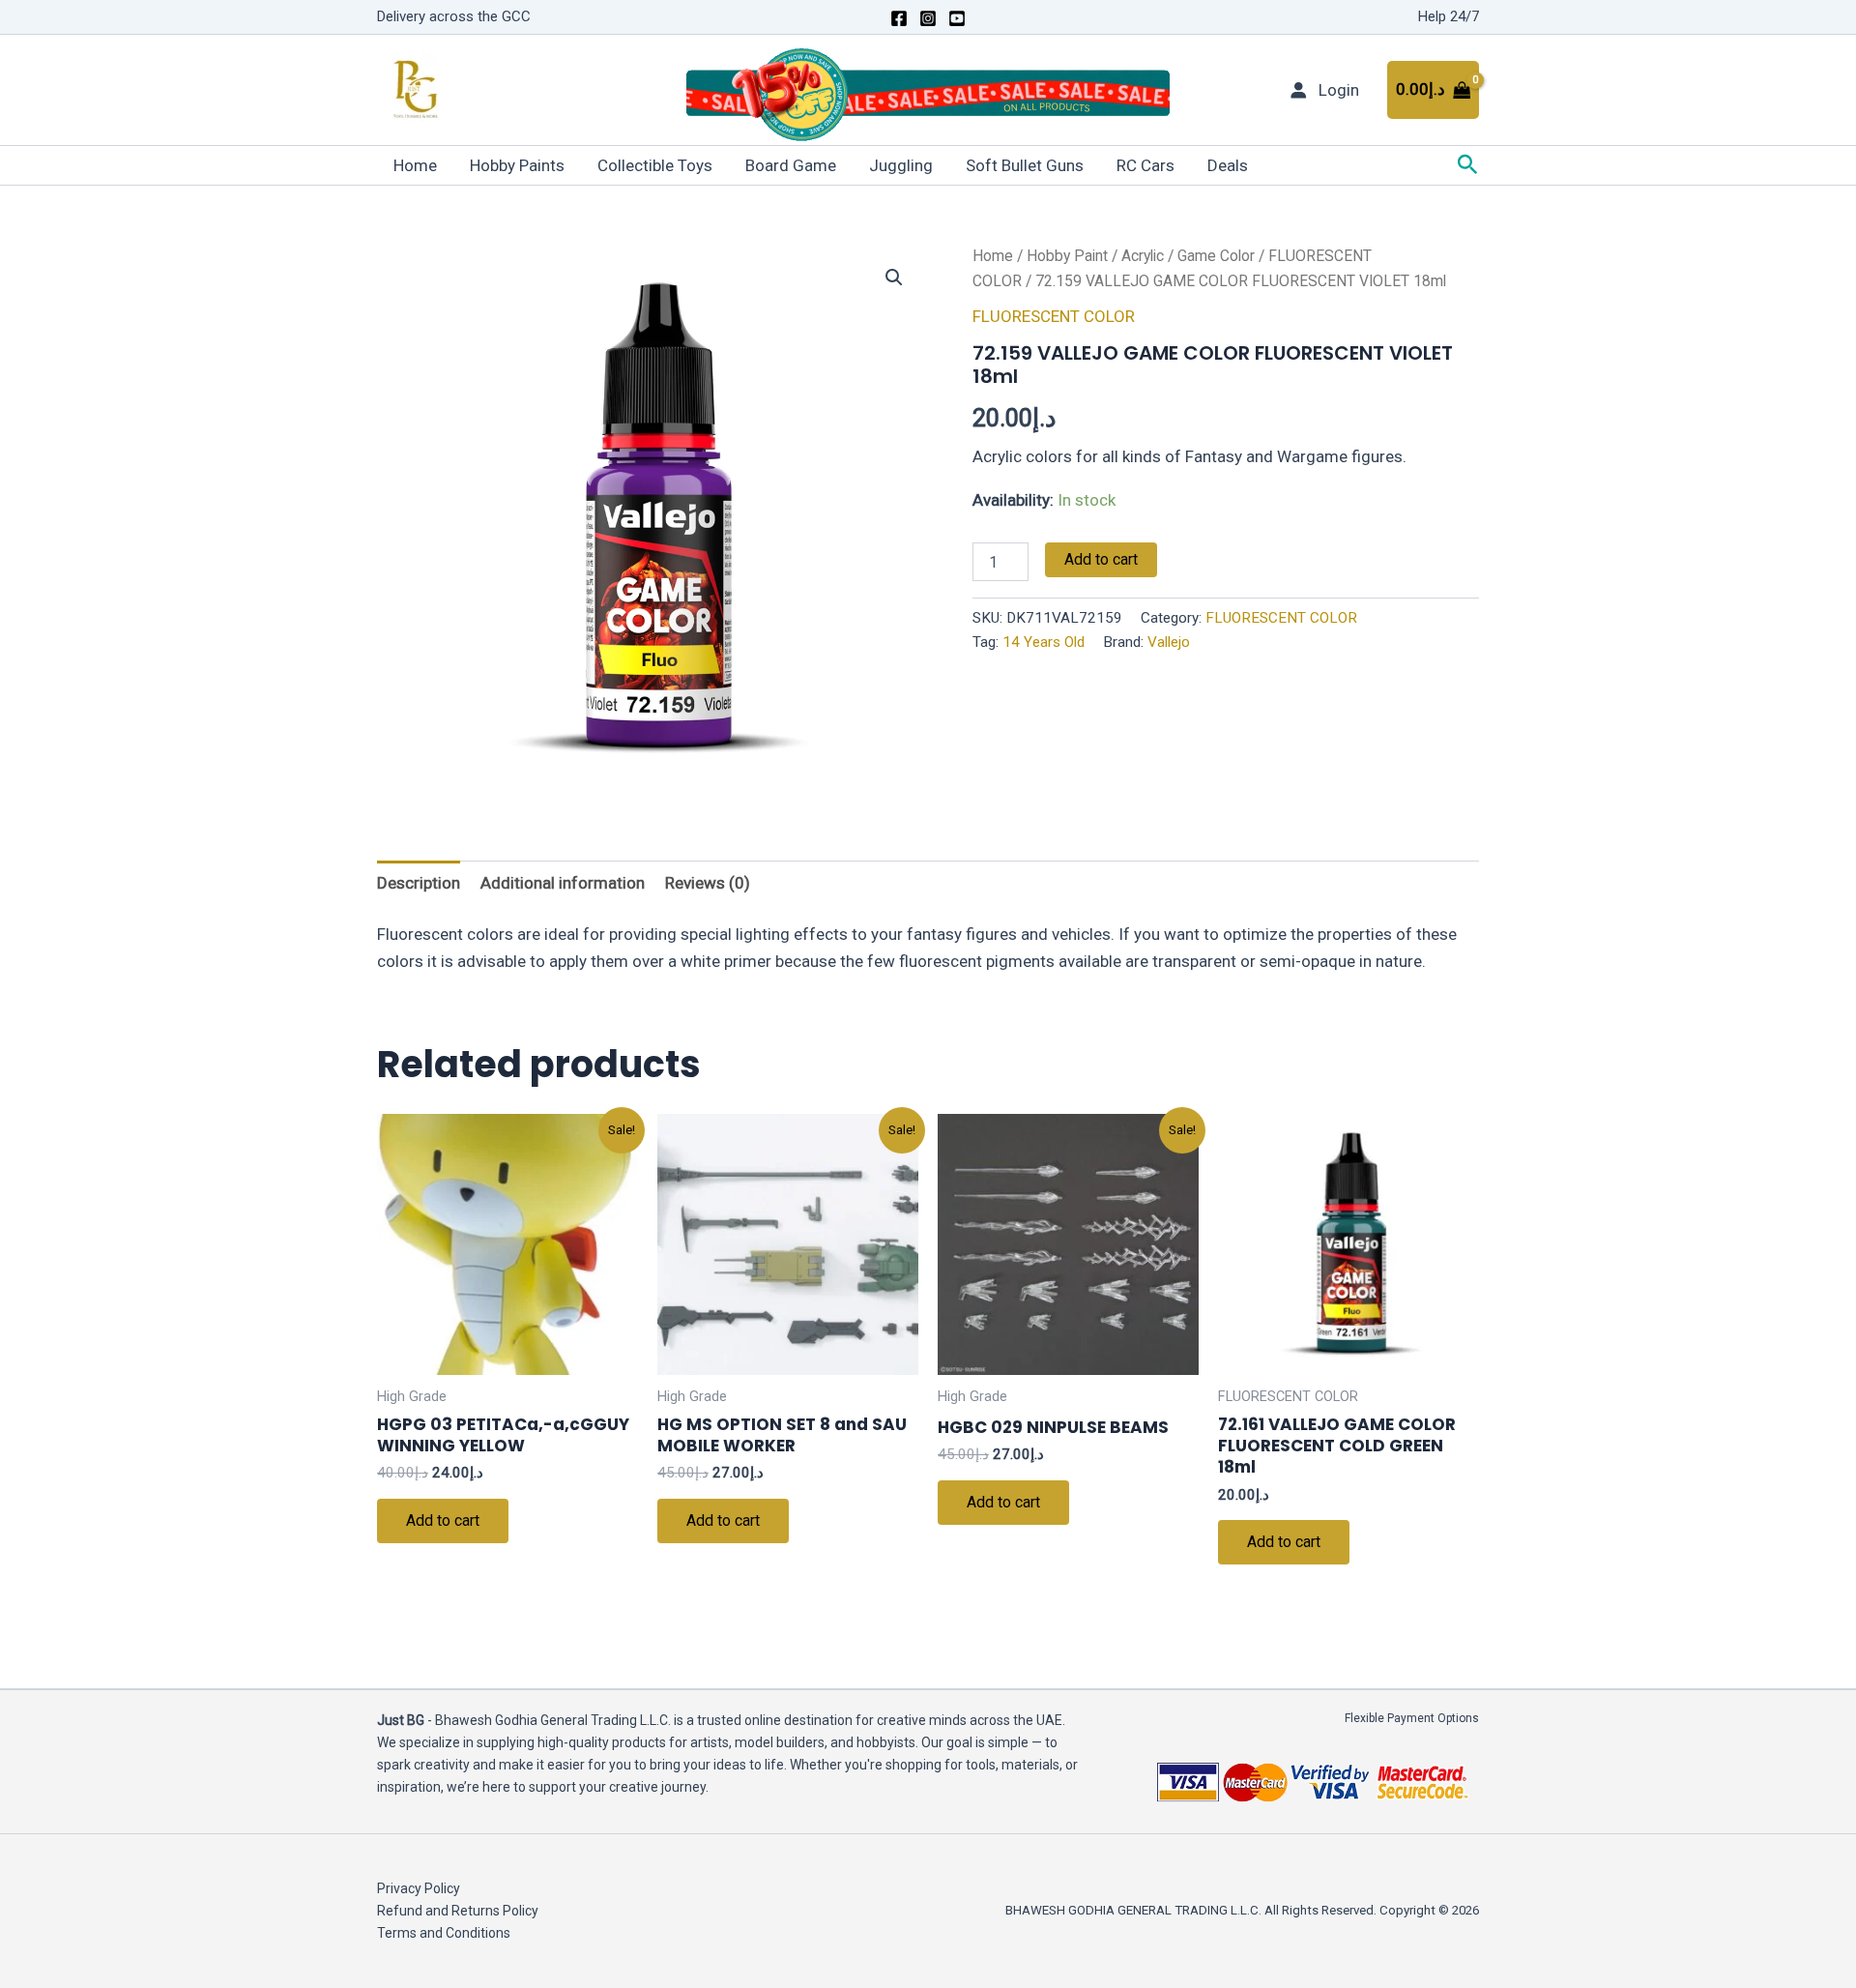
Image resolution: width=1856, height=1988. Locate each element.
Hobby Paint (1067, 256)
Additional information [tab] (563, 883)
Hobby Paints (517, 165)
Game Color (1216, 256)
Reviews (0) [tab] (708, 883)
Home (415, 165)
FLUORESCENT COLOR (1054, 316)
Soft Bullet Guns (1025, 165)
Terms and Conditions (444, 1933)
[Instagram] (928, 18)
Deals (1228, 165)
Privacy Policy (419, 1888)
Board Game (791, 165)
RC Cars (1145, 165)
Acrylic (1143, 256)
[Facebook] (899, 18)
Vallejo (1169, 642)
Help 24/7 (1449, 16)
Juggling (901, 165)
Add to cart (1101, 559)
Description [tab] (419, 883)
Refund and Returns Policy (458, 1911)
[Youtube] (957, 18)
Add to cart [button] (443, 1520)
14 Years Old (1044, 642)
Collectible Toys (655, 165)
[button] (1468, 165)
